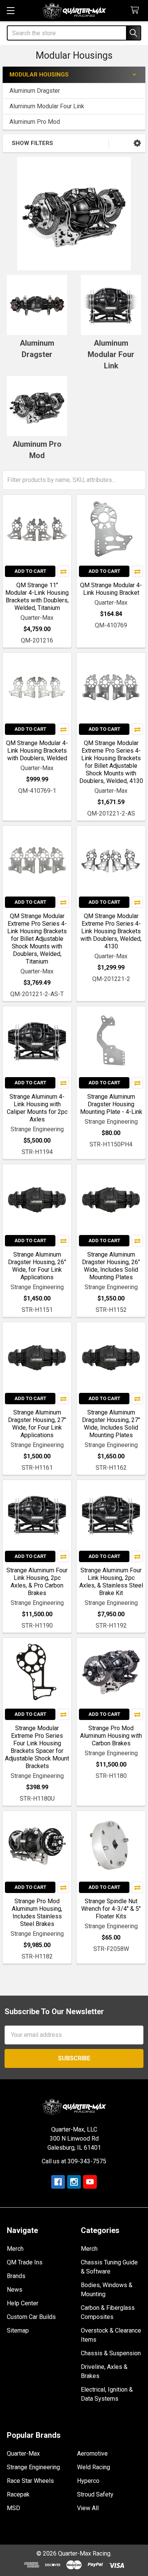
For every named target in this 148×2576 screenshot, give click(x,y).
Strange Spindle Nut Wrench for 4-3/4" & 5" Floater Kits (111, 1909)
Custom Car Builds (31, 2317)
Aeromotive (92, 2454)
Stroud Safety (95, 2494)
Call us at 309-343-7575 (74, 2161)
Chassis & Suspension (111, 2353)
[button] (137, 143)
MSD (13, 2508)
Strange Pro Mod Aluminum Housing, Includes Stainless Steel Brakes (37, 1913)
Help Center (23, 2303)
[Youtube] (90, 2182)
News (15, 2290)
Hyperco (88, 2481)
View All (88, 2508)
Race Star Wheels (30, 2481)
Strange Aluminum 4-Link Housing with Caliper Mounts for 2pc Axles (37, 1108)
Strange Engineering (33, 2467)
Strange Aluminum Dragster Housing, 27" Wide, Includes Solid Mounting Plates (111, 1424)
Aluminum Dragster (35, 91)
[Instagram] (74, 2182)
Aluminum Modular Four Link (47, 106)
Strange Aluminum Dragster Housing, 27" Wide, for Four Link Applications (37, 1424)
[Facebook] (58, 2182)
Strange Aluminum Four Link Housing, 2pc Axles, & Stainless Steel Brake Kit (111, 1582)
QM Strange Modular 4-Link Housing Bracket (111, 589)
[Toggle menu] (10, 10)
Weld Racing (94, 2467)
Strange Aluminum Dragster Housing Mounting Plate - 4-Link (111, 1104)
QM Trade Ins (25, 2262)
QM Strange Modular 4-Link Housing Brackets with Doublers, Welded (37, 751)
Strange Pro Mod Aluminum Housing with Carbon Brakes (111, 1736)
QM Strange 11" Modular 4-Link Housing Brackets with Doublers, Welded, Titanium (37, 596)
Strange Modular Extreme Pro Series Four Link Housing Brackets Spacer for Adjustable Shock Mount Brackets (37, 1747)
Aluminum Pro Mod (35, 122)
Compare (63, 571)
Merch (15, 2249)
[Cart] (136, 10)
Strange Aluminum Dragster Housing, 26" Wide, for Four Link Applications (37, 1266)
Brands (16, 2276)
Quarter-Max (23, 2454)
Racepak (18, 2494)
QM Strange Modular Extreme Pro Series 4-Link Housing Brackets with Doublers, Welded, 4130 (111, 931)
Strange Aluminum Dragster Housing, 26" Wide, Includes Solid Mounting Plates (111, 1266)
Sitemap (18, 2330)
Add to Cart (30, 571)
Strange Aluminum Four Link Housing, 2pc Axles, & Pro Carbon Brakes (37, 1582)
